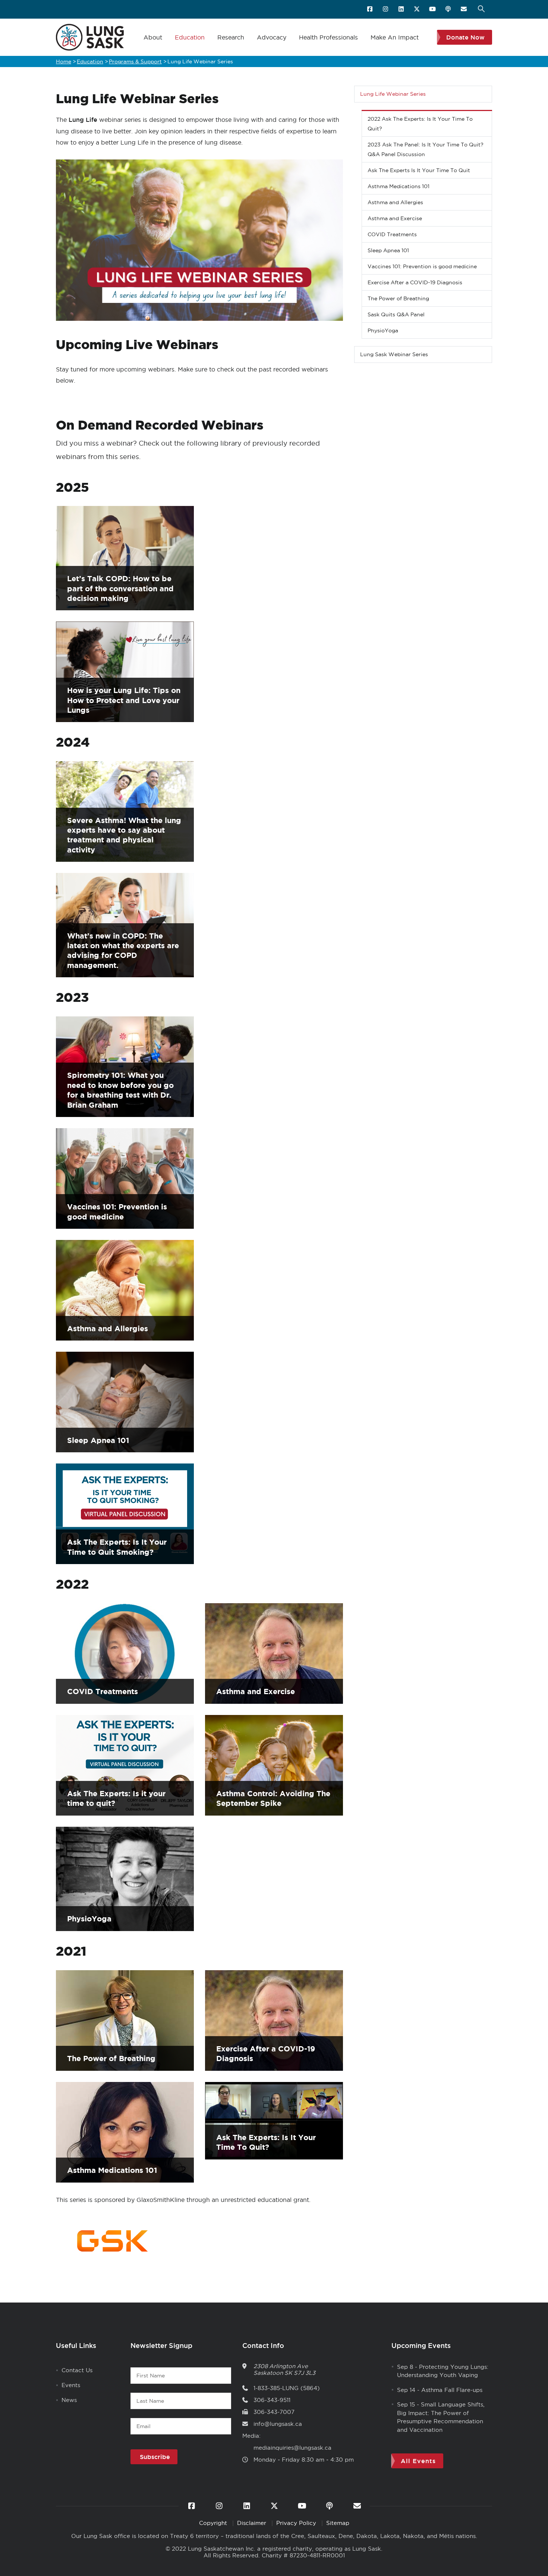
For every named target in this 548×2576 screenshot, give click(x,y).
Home (64, 61)
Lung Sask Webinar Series (394, 354)
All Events (418, 2461)
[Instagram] (386, 9)
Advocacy (272, 37)
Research (231, 37)
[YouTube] (433, 9)
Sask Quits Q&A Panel (396, 314)
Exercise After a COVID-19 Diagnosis (415, 282)
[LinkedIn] (402, 9)
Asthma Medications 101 (112, 2170)
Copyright (214, 2523)
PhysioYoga (89, 1919)
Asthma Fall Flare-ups (452, 2390)
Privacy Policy (297, 2523)
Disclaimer (253, 2523)
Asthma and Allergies (108, 1328)
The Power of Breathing (111, 2058)
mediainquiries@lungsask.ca (292, 2448)
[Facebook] (370, 9)
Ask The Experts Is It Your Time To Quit (419, 170)
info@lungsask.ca (278, 2424)
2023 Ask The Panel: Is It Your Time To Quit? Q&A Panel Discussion (426, 149)
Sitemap (338, 2523)
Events (71, 2385)
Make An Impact (395, 37)
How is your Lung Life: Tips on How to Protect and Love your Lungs (124, 700)
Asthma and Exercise (256, 1691)
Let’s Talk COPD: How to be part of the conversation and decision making (120, 588)
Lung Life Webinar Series (393, 94)
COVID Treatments (103, 1691)
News (69, 2400)
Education (190, 37)
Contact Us (77, 2370)
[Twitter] (417, 9)
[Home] (90, 37)
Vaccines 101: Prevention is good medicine (422, 266)
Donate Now (465, 37)
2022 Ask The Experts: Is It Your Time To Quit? (420, 124)
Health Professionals (328, 37)
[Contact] (464, 9)
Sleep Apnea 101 (98, 1440)
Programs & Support (135, 61)
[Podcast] (449, 9)
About (153, 37)
